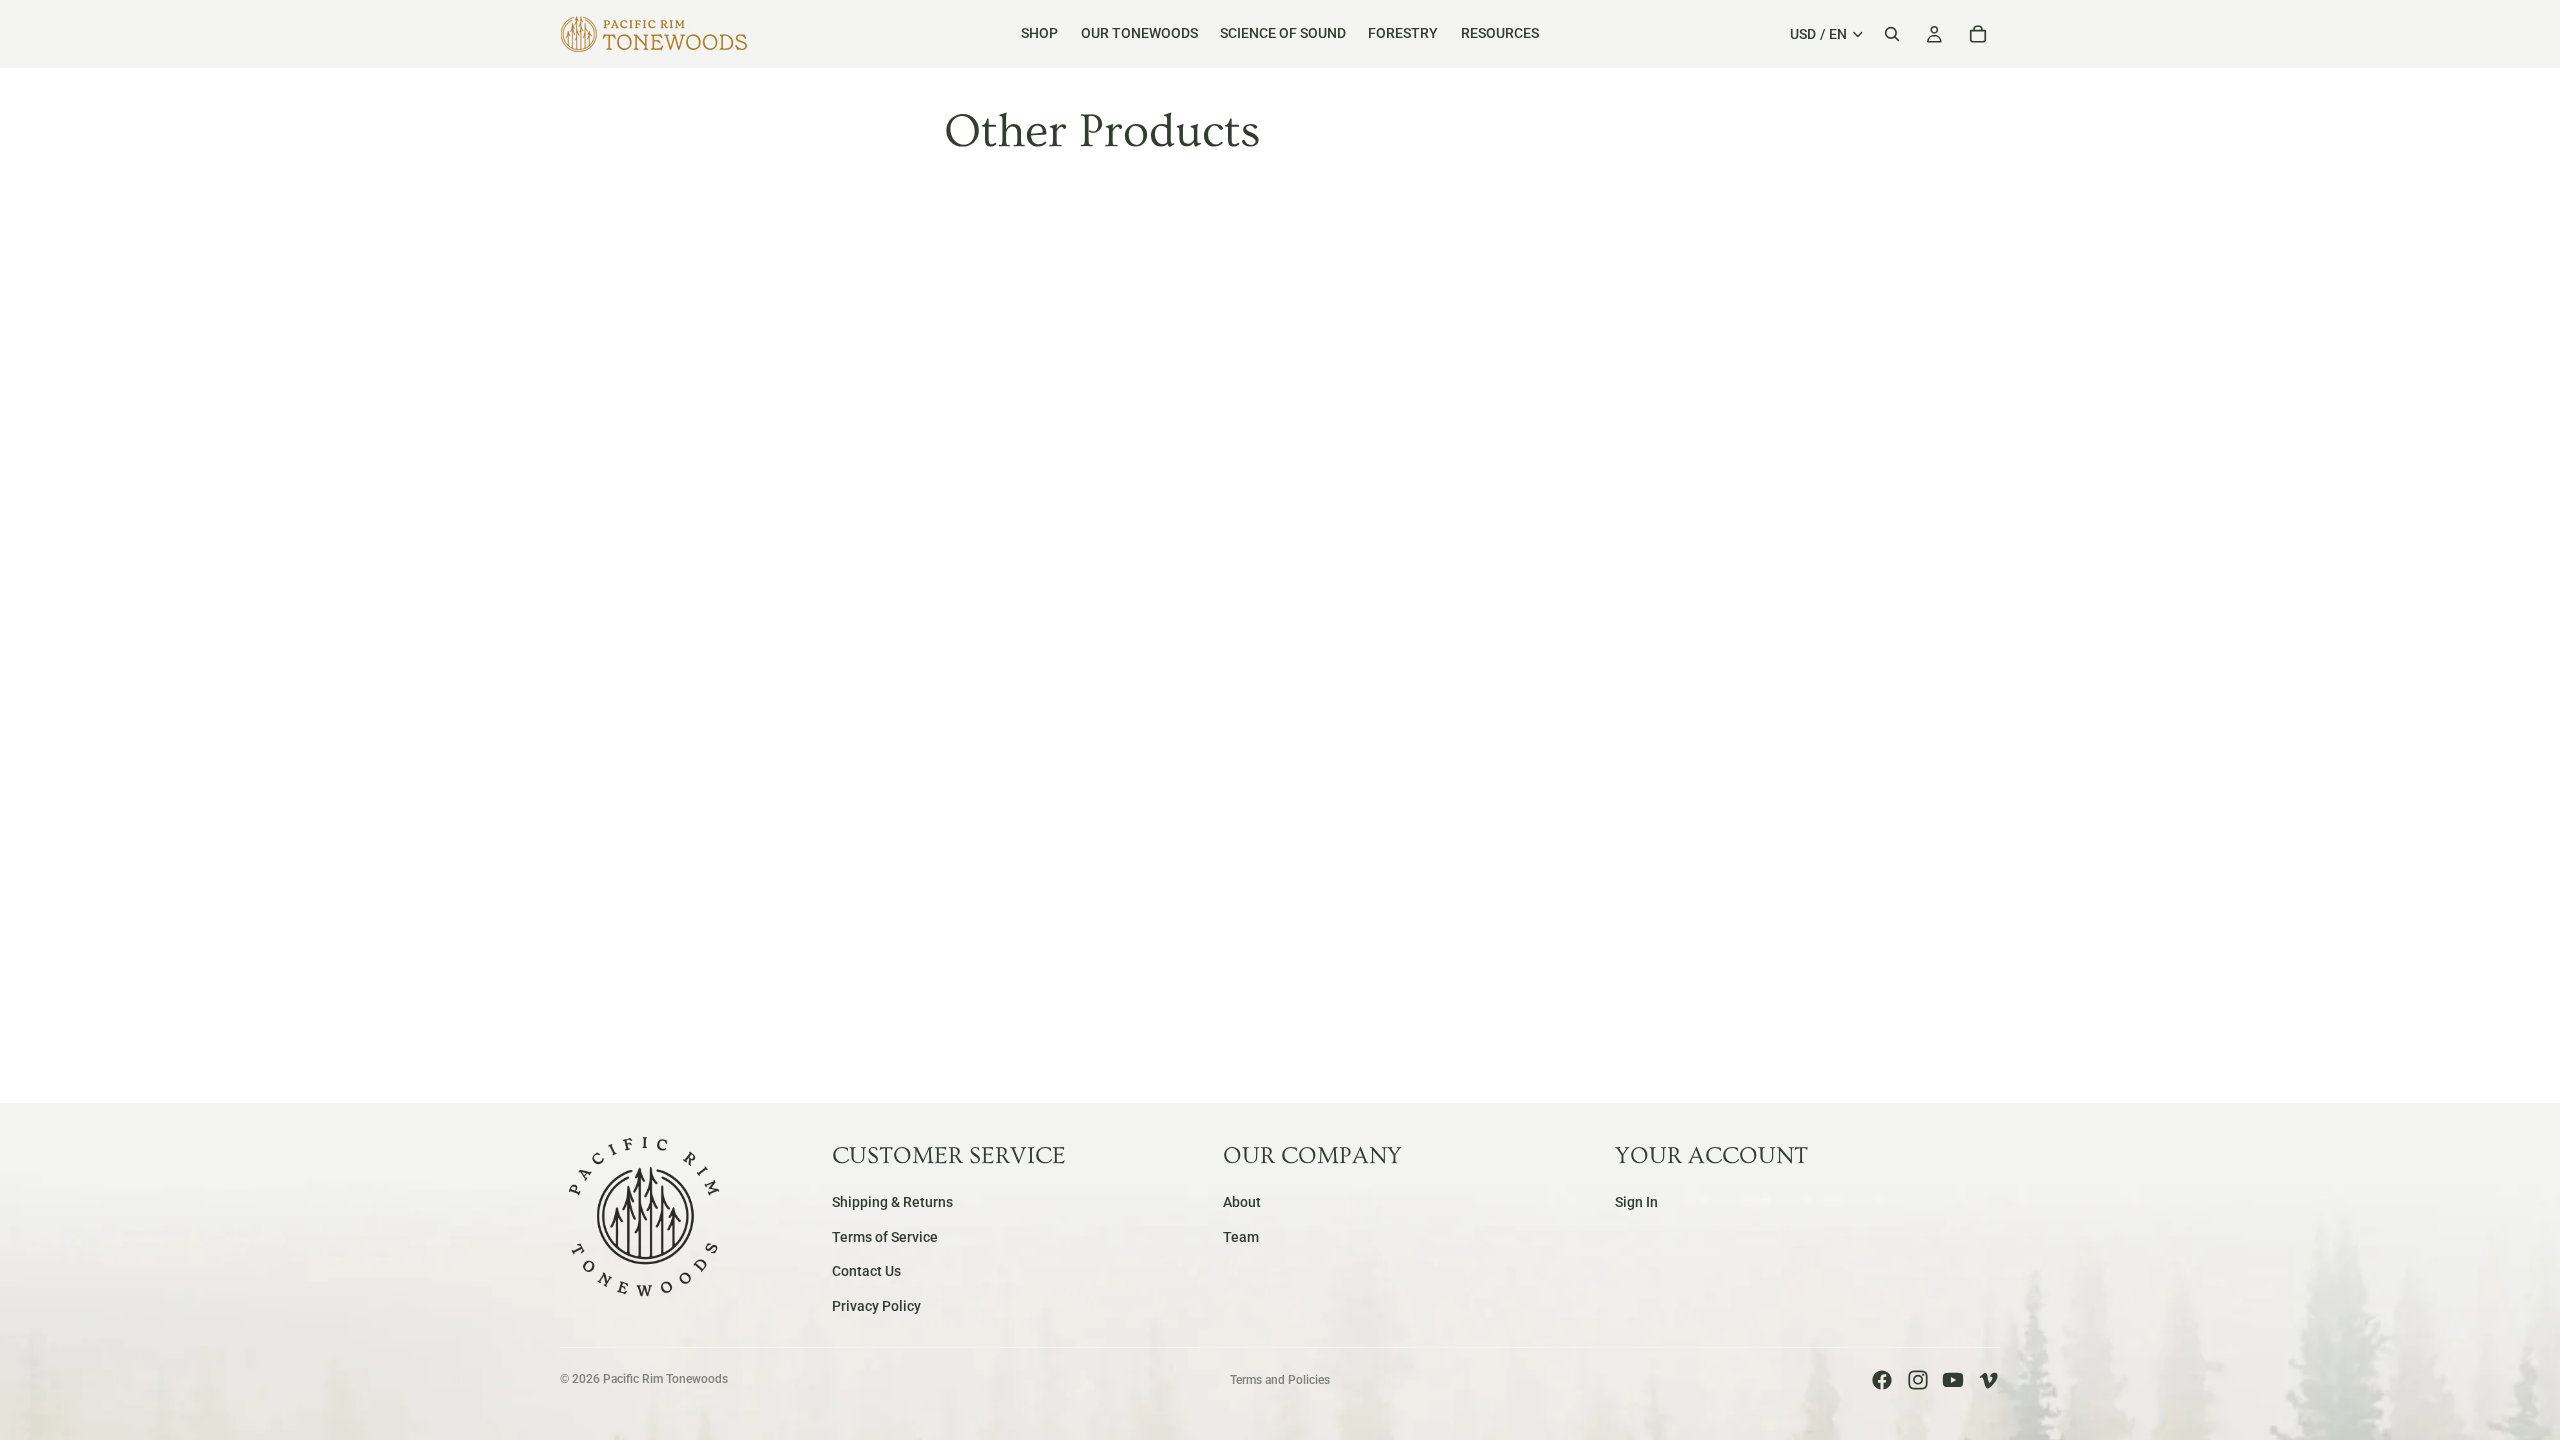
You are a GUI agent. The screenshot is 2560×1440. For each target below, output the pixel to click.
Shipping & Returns (892, 1202)
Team (1241, 1237)
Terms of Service (885, 1237)
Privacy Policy (876, 1306)
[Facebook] (1882, 1380)
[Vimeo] (1988, 1380)
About (1242, 1202)
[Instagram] (1918, 1380)
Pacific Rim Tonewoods (665, 1379)
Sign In (1636, 1202)
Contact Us (866, 1271)
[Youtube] (1953, 1380)
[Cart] (1978, 34)
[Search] (1892, 34)
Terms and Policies (1280, 1380)
